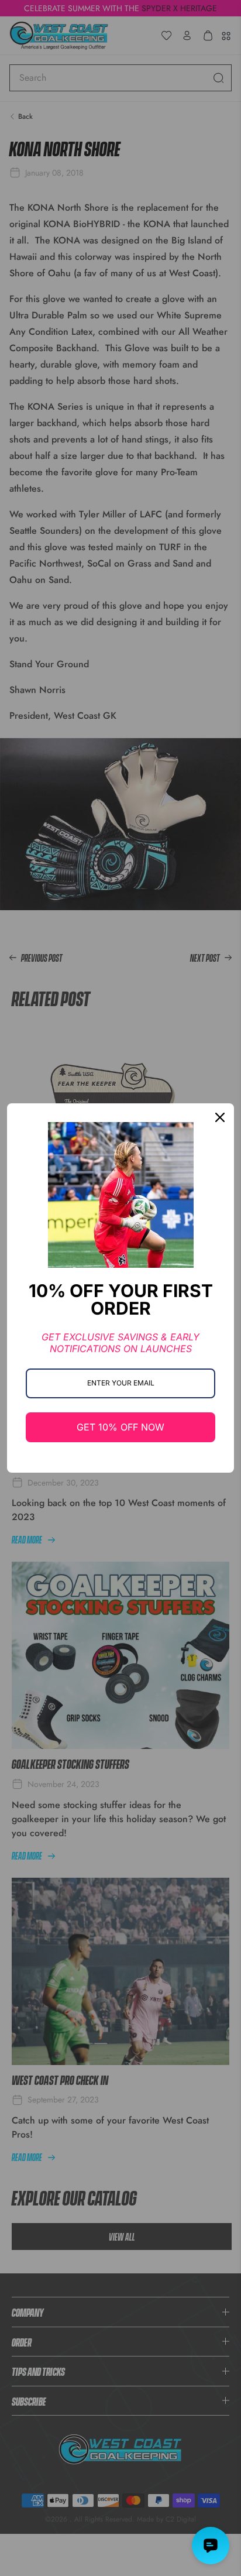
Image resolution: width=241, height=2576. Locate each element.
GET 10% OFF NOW (120, 1427)
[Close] (220, 1117)
